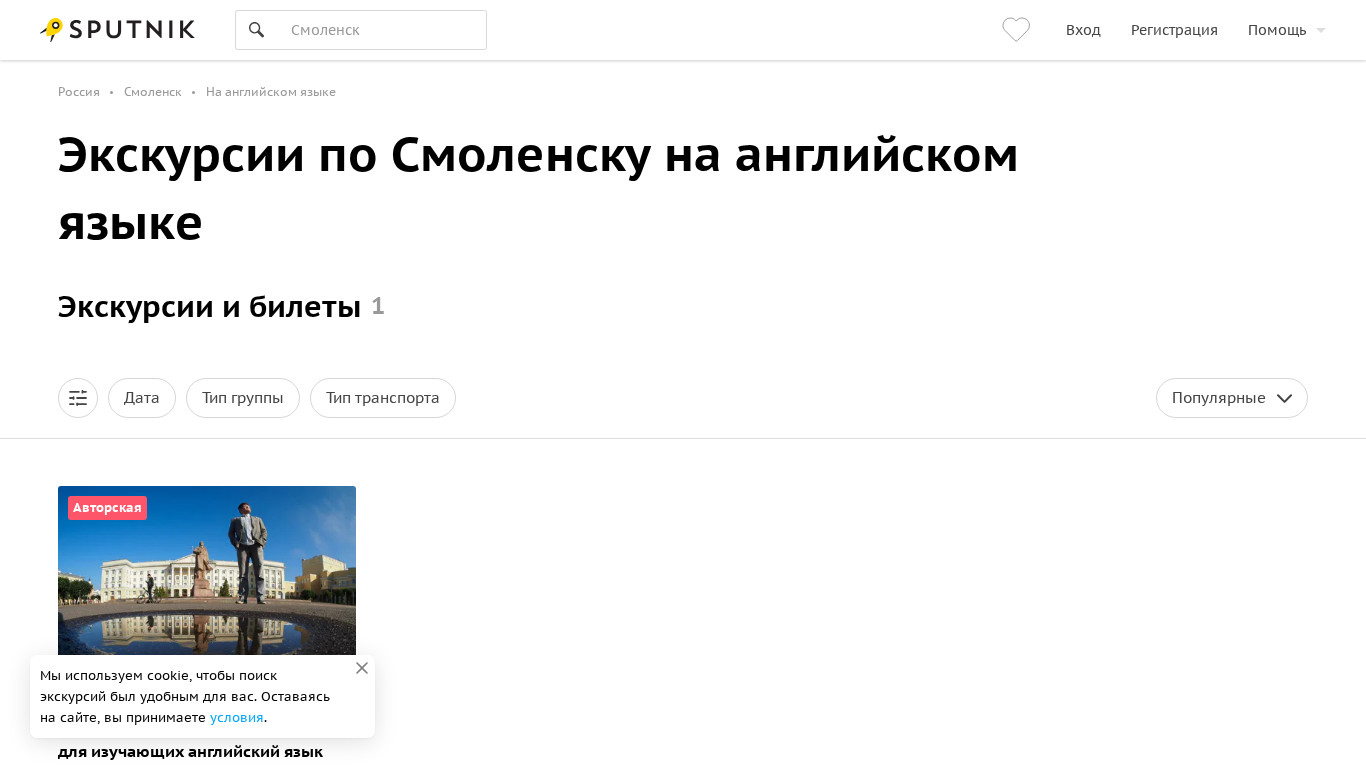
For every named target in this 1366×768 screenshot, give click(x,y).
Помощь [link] (1277, 30)
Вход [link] (1083, 30)
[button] (78, 398)
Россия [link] (79, 91)
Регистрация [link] (1174, 30)
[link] (1019, 30)
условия (237, 717)
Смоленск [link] (153, 91)
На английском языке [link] (271, 91)
